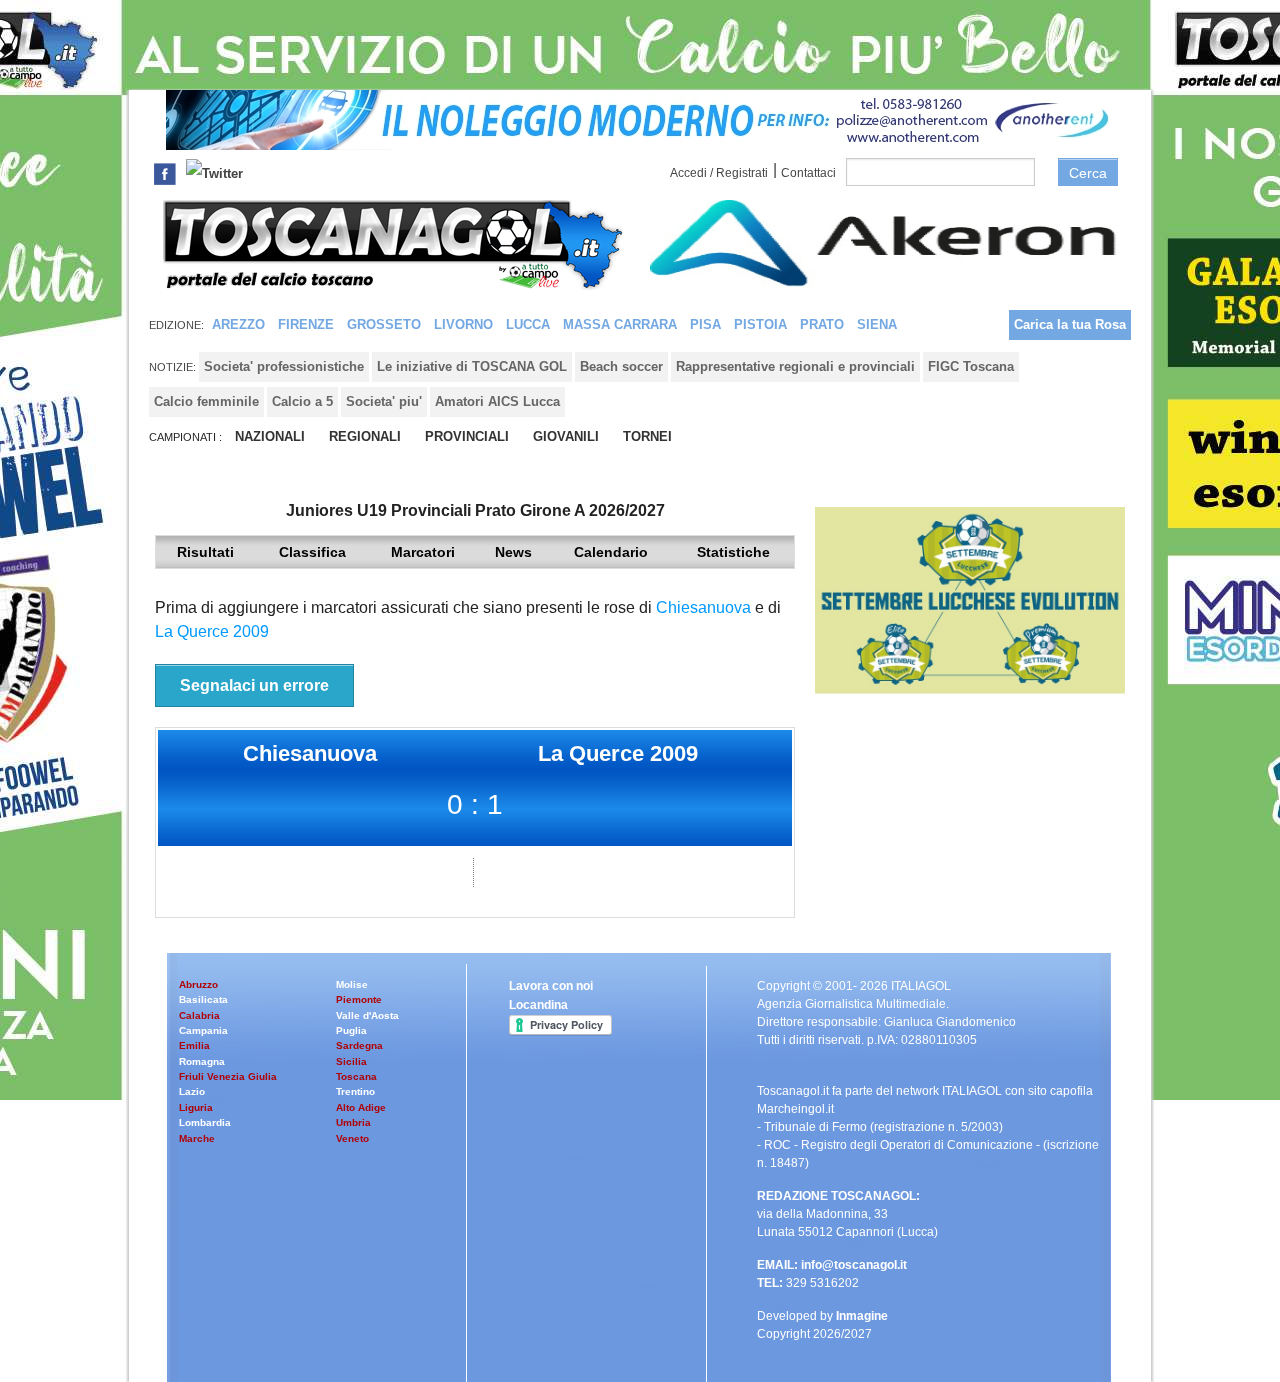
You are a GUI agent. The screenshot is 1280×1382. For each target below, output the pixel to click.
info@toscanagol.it (854, 1265)
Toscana (356, 1076)
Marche (197, 1138)
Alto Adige (361, 1107)
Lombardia (205, 1122)
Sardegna (359, 1045)
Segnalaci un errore (254, 685)
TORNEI (647, 436)
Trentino (355, 1091)
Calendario (611, 552)
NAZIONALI (270, 436)
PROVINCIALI (467, 436)
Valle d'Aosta (367, 1015)
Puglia (351, 1030)
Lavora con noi (551, 986)
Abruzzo (198, 984)
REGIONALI (365, 436)
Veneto (352, 1138)
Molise (352, 984)
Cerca (1088, 173)
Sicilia (351, 1061)
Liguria (196, 1107)
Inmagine (862, 1316)
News (513, 552)
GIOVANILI (566, 436)
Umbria (353, 1122)
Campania (203, 1030)
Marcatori (423, 552)
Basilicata (203, 999)
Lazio (192, 1091)
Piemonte (359, 999)
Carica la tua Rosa (1070, 324)
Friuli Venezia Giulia (228, 1076)
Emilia (194, 1045)
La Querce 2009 (212, 631)
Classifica (312, 552)
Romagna (202, 1061)
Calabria (199, 1015)
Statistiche (733, 552)
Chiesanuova (703, 607)
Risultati (205, 552)
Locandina (538, 1005)
